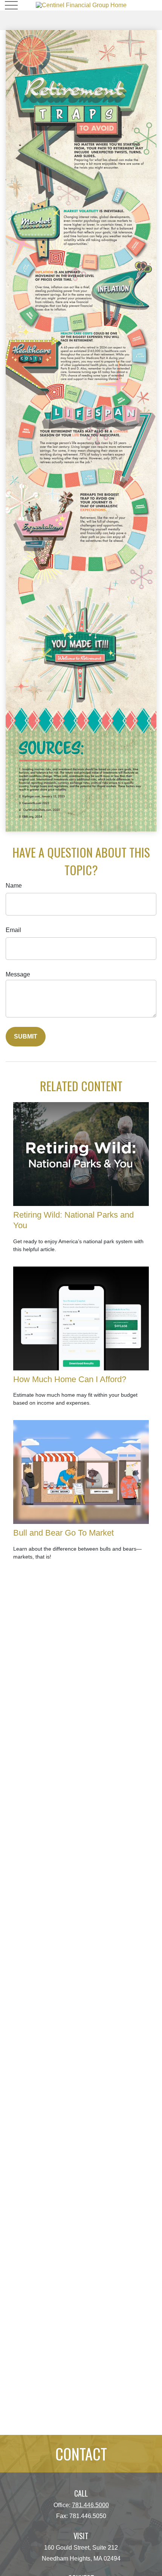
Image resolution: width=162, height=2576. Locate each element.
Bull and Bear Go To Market (63, 1533)
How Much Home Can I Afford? (70, 1379)
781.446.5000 (90, 2505)
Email (13, 930)
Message (18, 974)
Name (14, 886)
